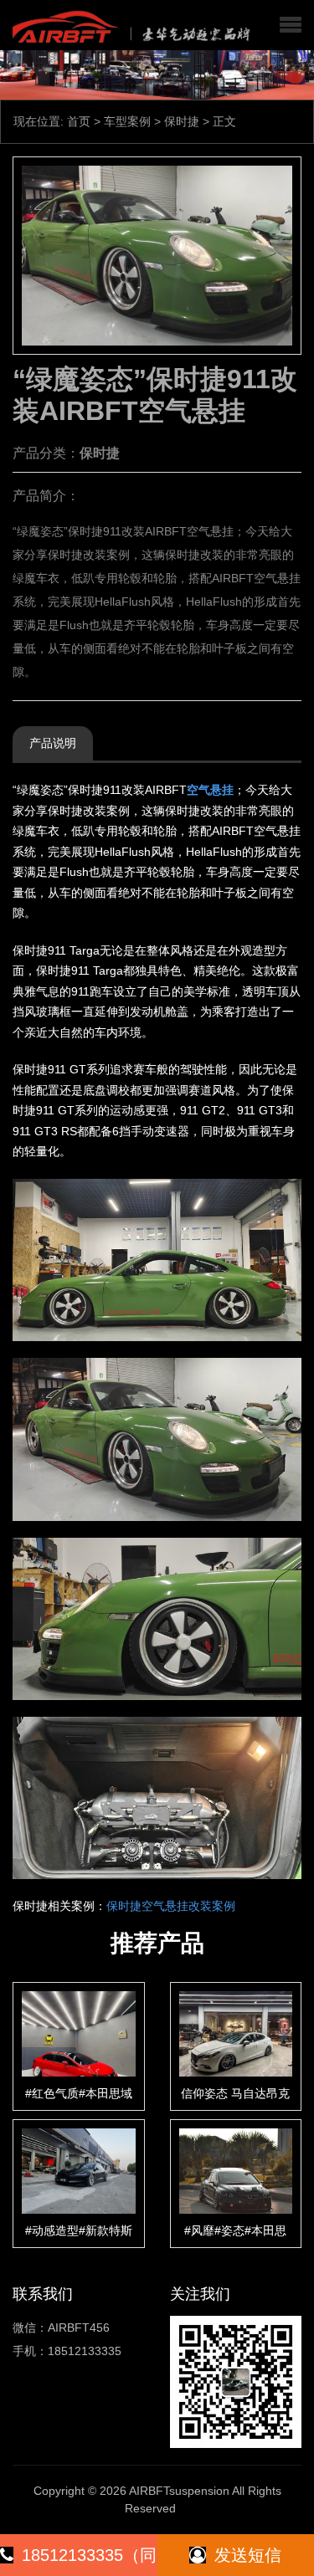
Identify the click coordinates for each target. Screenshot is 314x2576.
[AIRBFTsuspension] (129, 25)
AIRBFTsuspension (179, 2491)
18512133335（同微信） (89, 2561)
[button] (291, 25)
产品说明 (53, 743)
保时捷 (182, 121)
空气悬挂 (210, 790)
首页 (79, 121)
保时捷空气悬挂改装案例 (171, 1906)
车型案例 (127, 121)
